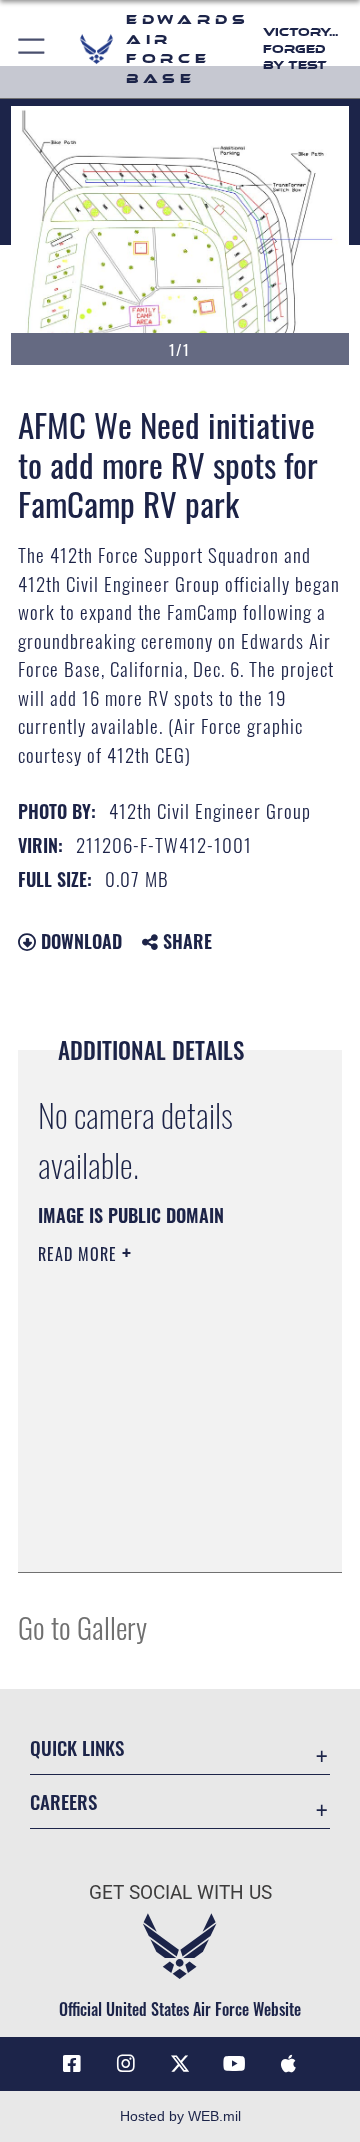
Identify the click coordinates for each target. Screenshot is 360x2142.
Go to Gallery (82, 1626)
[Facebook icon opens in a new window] (72, 2064)
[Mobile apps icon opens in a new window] (288, 2064)
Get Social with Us (180, 1892)
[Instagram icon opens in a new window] (126, 2064)
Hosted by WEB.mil (180, 2116)
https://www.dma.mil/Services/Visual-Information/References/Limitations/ (159, 1535)
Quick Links (77, 1747)
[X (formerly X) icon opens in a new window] (180, 2064)
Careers (63, 1801)
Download (79, 941)
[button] (32, 49)
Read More (80, 1254)
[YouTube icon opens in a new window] (234, 2064)
